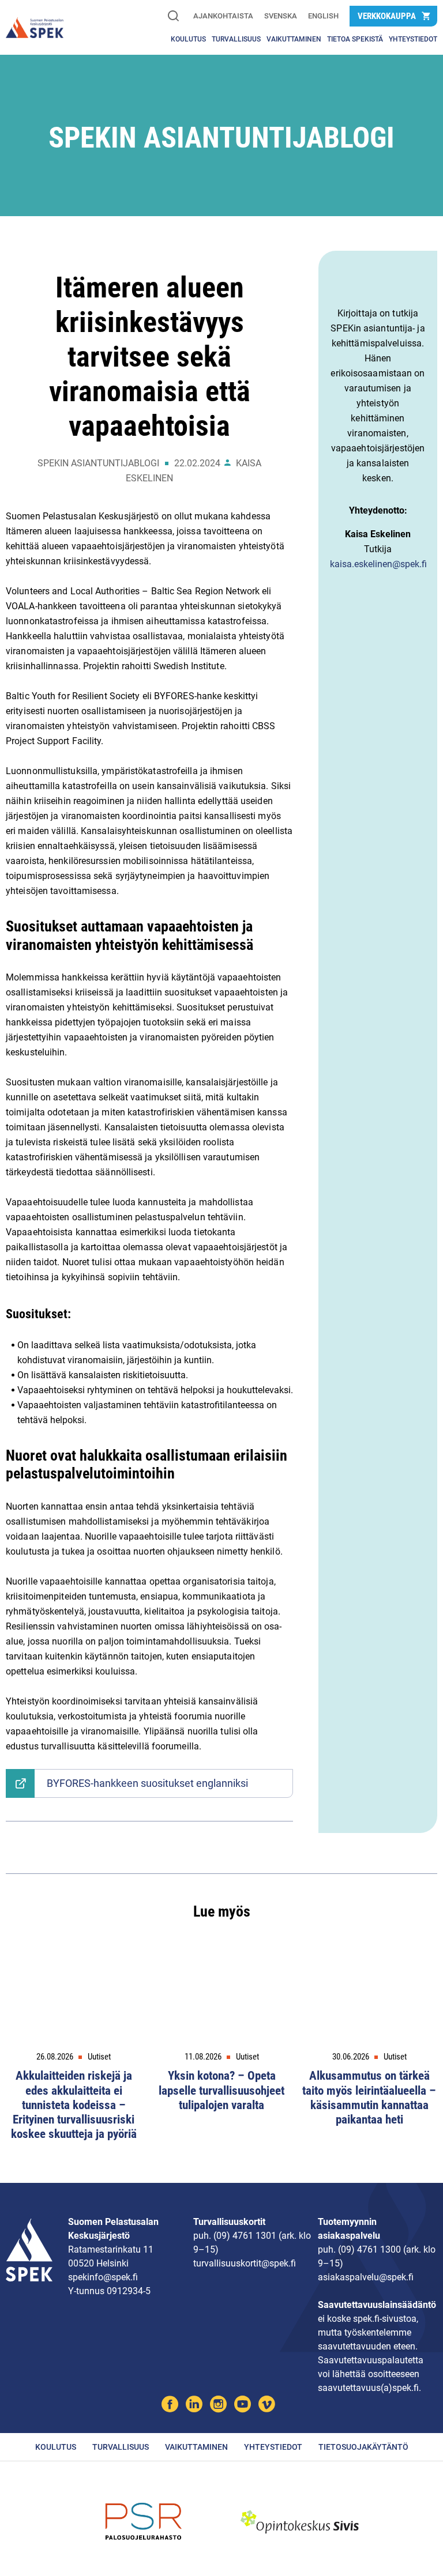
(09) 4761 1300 (369, 2249)
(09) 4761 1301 (245, 2236)
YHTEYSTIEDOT (413, 39)
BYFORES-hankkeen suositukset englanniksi (147, 1783)
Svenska (281, 16)
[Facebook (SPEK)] (170, 2406)
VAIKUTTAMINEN (294, 39)
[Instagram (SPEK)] (218, 2406)
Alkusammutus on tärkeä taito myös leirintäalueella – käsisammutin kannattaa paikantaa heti (369, 2098)
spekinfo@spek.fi (103, 2277)
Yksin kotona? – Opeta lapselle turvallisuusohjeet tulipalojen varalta (221, 2090)
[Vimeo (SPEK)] (267, 2406)
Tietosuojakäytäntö (363, 2447)
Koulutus (188, 39)
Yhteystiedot (273, 2447)
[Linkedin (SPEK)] (194, 2406)
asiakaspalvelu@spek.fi (366, 2277)
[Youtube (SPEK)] (243, 2406)
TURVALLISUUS (236, 39)
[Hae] (173, 17)
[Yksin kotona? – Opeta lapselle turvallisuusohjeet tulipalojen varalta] (221, 1997)
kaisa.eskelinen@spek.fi (378, 564)
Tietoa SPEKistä (355, 39)
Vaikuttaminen (196, 2447)
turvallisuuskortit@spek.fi (245, 2263)
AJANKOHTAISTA (223, 16)
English (323, 16)
